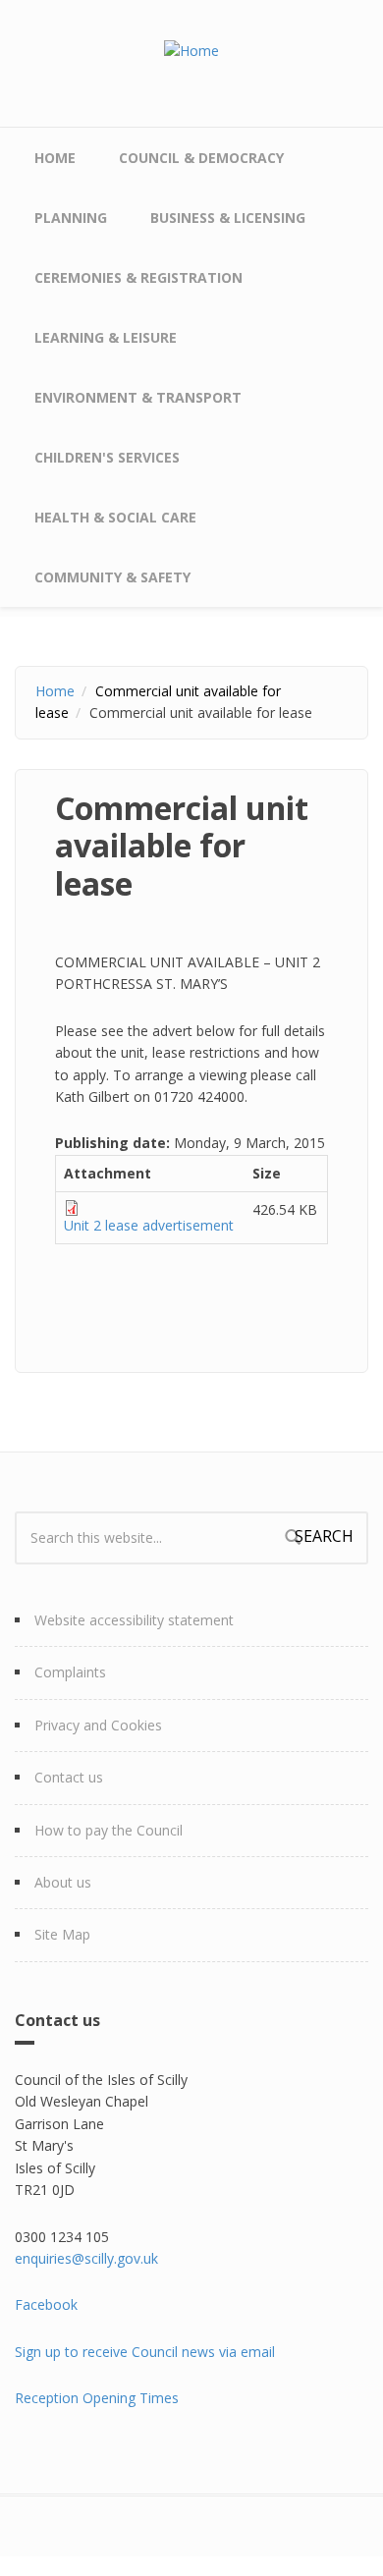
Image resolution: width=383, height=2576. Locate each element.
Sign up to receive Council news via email (145, 2352)
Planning (71, 218)
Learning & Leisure (106, 337)
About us (63, 1882)
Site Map (62, 1934)
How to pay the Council (109, 1830)
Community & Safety (112, 577)
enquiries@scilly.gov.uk (86, 2258)
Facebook (46, 2304)
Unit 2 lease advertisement (149, 1225)
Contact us (69, 1777)
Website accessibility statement (134, 1620)
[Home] (191, 50)
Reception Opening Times (97, 2398)
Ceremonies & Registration (138, 277)
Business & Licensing (228, 218)
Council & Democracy (201, 158)
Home (55, 158)
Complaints (70, 1672)
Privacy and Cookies (98, 1725)
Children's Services (107, 457)
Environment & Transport (138, 397)
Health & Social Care (115, 517)
